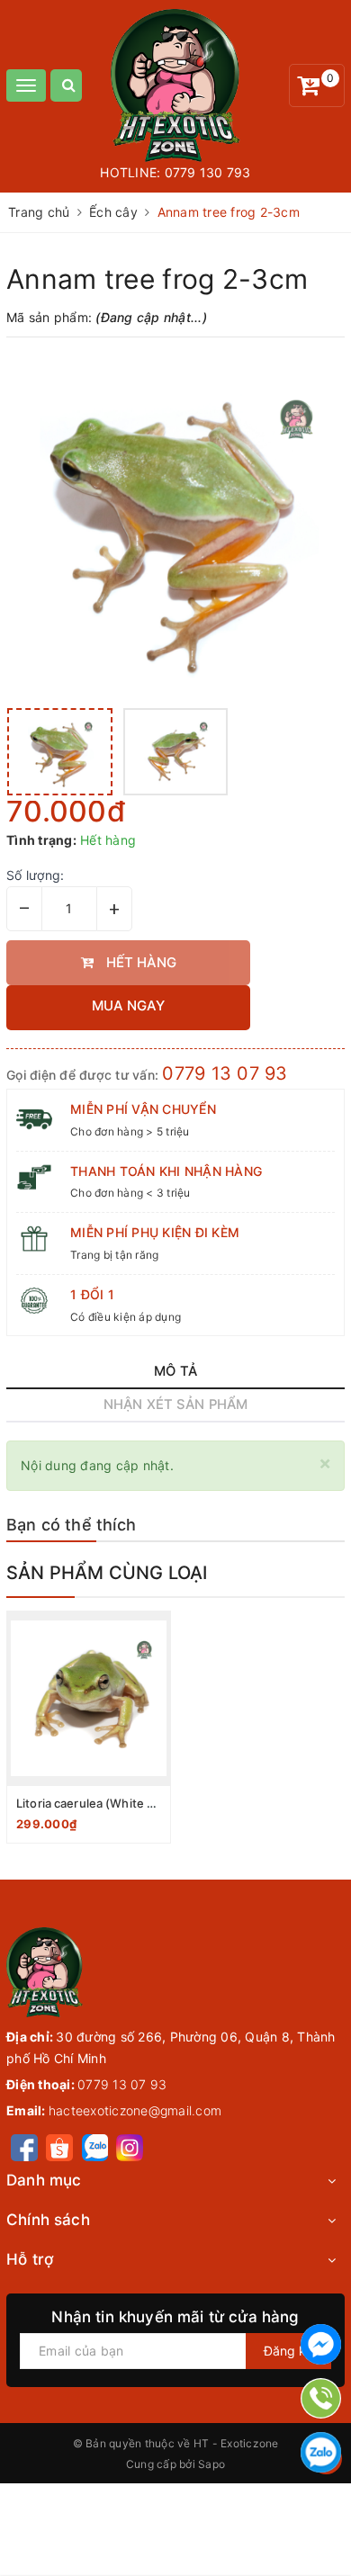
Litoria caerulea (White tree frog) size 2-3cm (142, 1803)
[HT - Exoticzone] (176, 85)
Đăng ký (288, 2351)
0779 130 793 (208, 172)
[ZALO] (95, 2146)
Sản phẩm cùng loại (107, 1573)
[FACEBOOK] (24, 2146)
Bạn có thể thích (71, 1525)
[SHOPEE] (59, 2146)
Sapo (211, 2464)
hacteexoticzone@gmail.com (135, 2110)
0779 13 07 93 (225, 1073)
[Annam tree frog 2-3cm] (175, 525)
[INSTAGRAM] (130, 2146)
